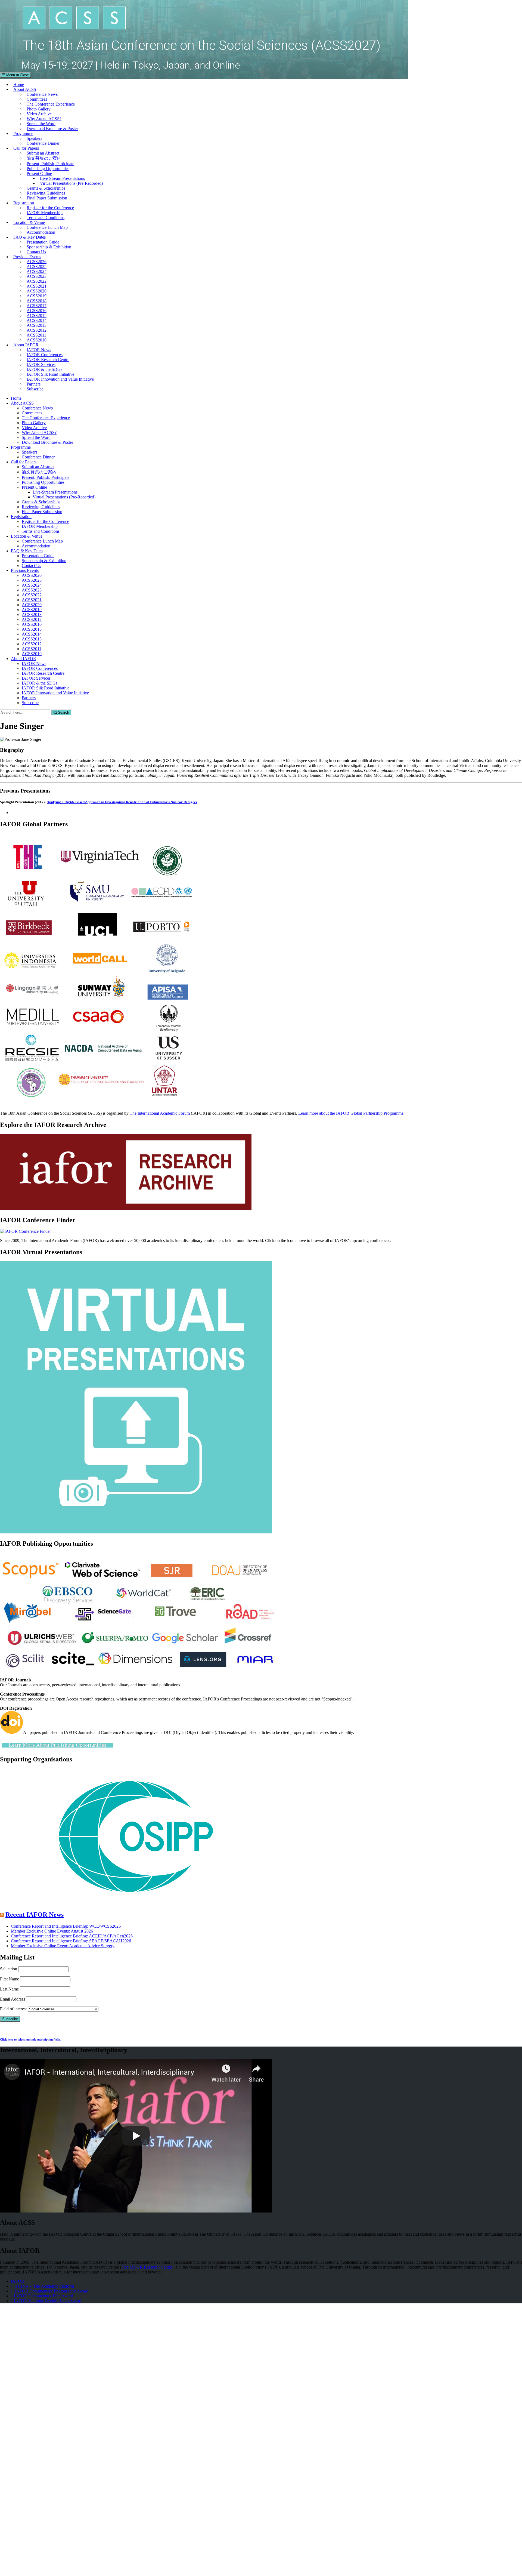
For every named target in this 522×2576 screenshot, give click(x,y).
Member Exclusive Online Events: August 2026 (52, 1931)
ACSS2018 (37, 301)
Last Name (9, 1989)
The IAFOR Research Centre (147, 2267)
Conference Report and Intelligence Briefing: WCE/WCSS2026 (66, 1926)
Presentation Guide (43, 242)
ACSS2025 (37, 266)
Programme (23, 133)
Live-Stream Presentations (62, 178)
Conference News (42, 94)
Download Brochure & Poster (52, 129)
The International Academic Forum (160, 1113)
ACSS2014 (37, 320)
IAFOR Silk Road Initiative (50, 374)
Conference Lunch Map (47, 227)
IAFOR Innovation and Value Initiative (60, 379)
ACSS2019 (37, 296)
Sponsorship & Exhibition (49, 247)
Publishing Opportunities (48, 169)
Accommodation (41, 232)
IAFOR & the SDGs (44, 369)
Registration (24, 203)
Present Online (39, 173)
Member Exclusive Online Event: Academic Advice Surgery (63, 1946)
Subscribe (35, 389)
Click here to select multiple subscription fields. (31, 2039)
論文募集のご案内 (44, 158)
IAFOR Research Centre (48, 360)
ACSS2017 (37, 306)
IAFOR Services (41, 364)
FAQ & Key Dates (29, 237)
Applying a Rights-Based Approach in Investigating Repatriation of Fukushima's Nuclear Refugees (122, 802)
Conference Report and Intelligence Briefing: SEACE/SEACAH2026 (71, 1941)
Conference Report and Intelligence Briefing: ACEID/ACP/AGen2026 (72, 1936)
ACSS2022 (37, 281)
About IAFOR (26, 345)
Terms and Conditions (46, 218)
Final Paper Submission (47, 198)
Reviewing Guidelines (46, 193)
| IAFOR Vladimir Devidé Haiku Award (46, 2301)
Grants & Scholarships (46, 188)
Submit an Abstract (43, 153)
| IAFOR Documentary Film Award (42, 2296)
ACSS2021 (37, 286)
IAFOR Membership (45, 213)
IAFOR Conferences (45, 355)
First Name (10, 1979)
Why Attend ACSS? (44, 119)
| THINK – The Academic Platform (42, 2286)
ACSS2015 (37, 315)
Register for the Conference (50, 208)
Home (19, 84)
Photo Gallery (39, 109)
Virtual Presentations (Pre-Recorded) (71, 183)
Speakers (34, 138)
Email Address (13, 1999)
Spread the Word (41, 124)
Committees (37, 99)
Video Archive (39, 114)
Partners (34, 384)
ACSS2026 (37, 262)
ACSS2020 (37, 291)
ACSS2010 (37, 340)
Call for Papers (26, 148)
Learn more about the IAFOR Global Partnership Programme (351, 1113)
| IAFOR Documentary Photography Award (50, 2291)
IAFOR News (39, 350)
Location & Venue (29, 222)
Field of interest (13, 2009)
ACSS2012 (37, 330)
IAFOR (18, 2281)
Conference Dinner (43, 143)
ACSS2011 (36, 335)
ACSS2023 (37, 276)
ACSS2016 (37, 311)
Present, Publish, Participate (50, 164)
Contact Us (36, 252)
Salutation (9, 1969)
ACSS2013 (37, 325)
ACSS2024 (37, 271)
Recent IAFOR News (35, 1915)
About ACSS (25, 89)
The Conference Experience (51, 104)
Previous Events (27, 257)
